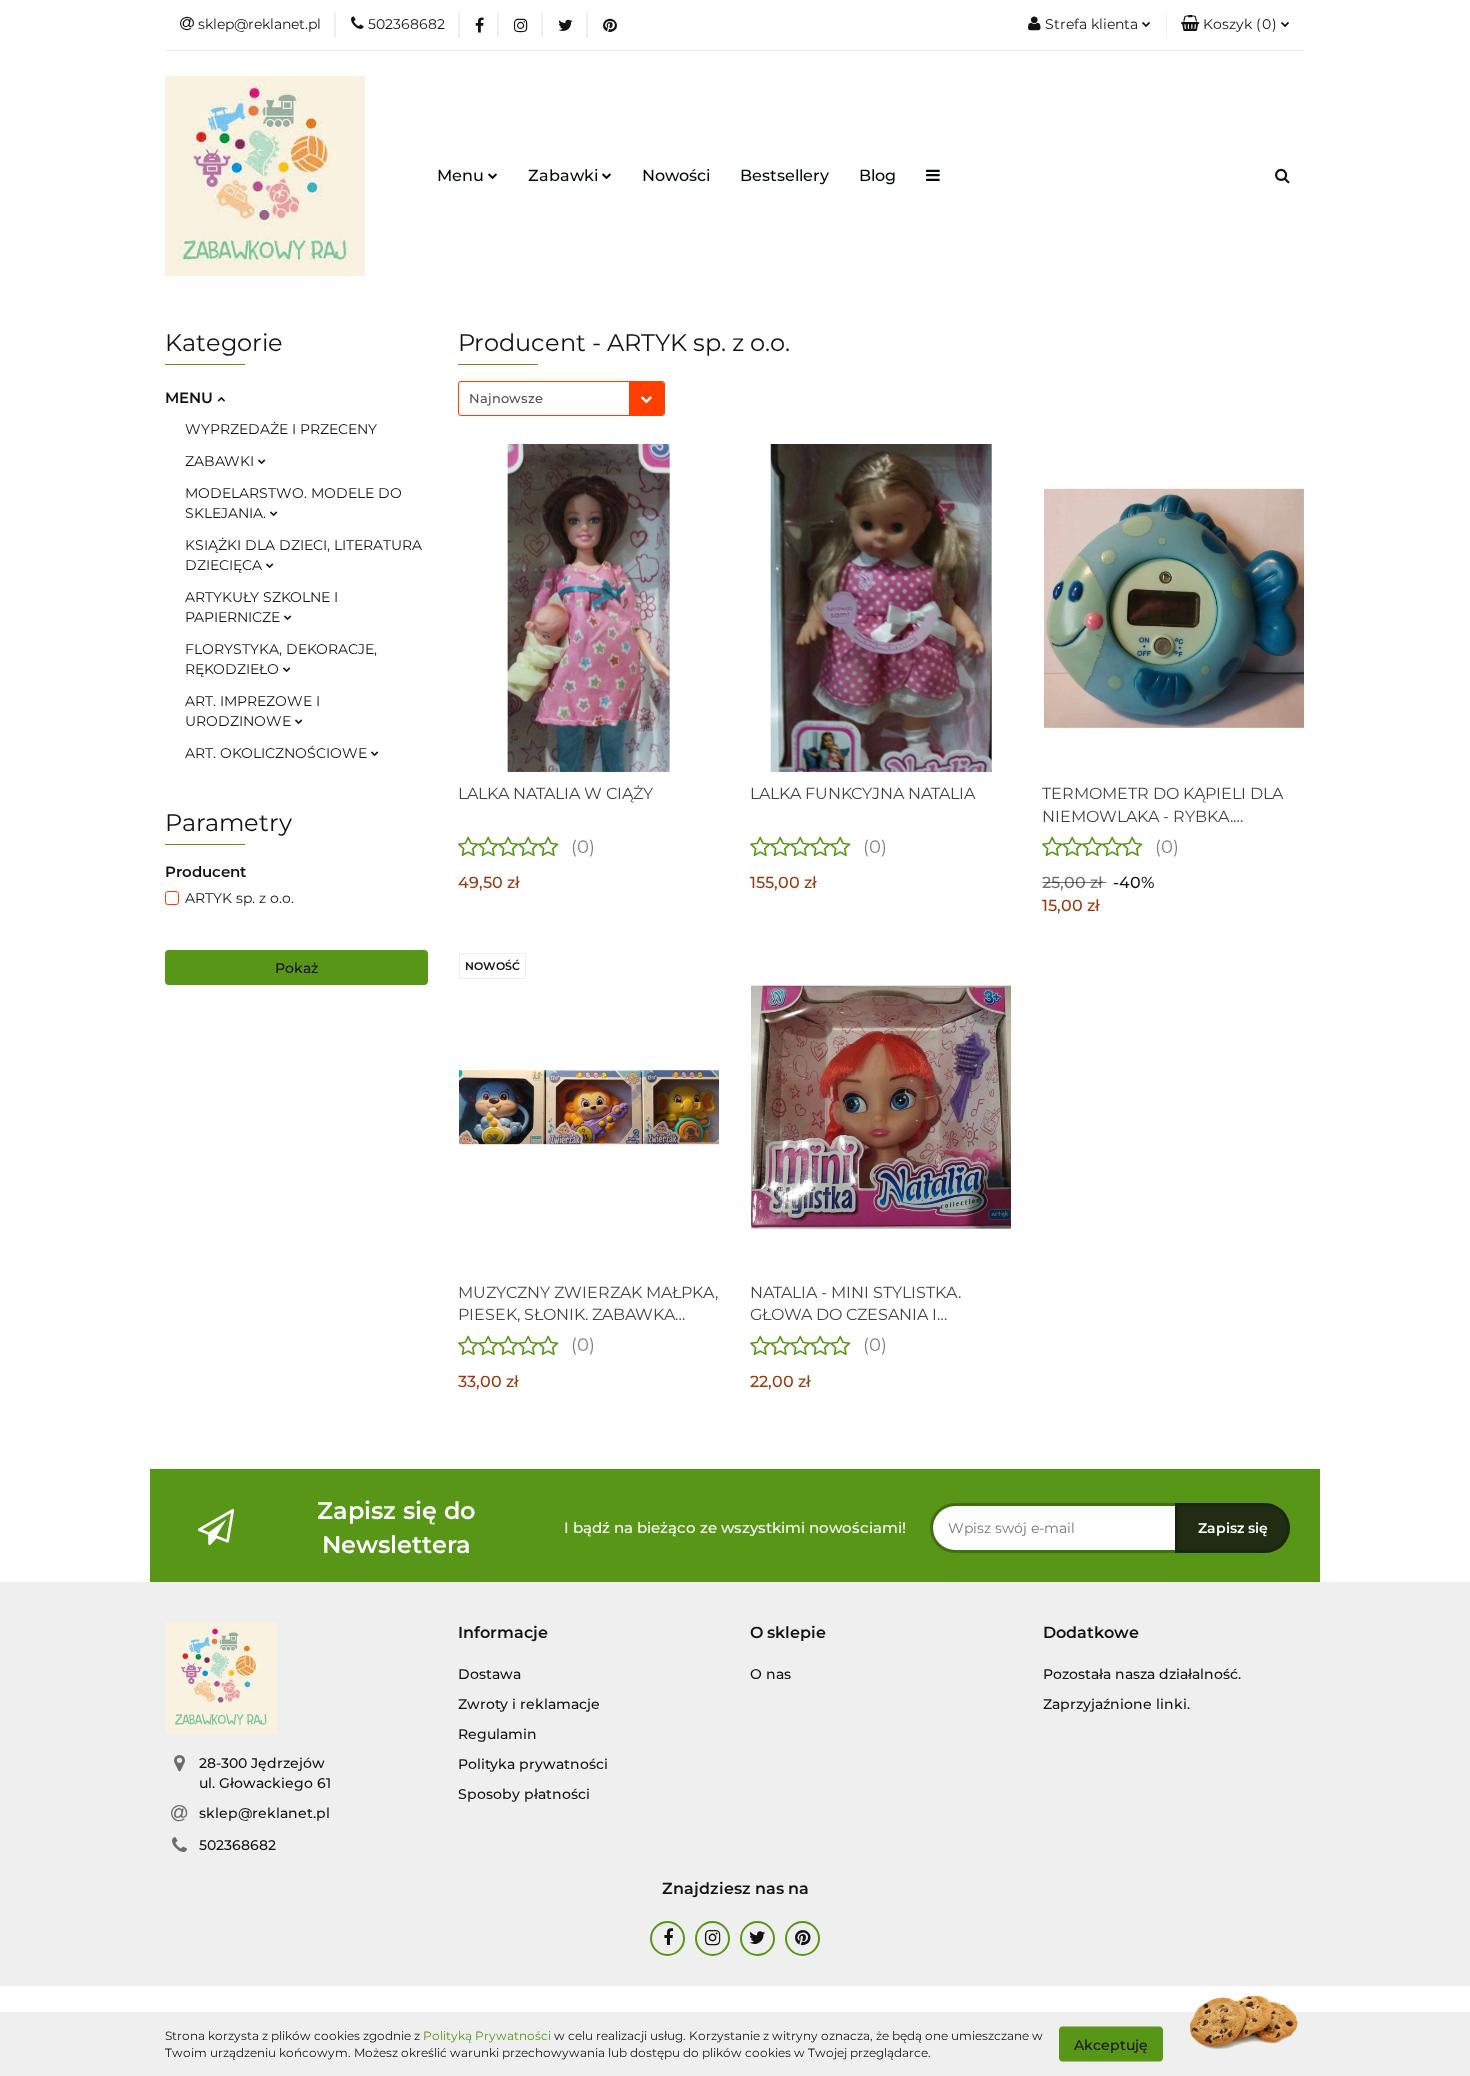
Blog (877, 175)
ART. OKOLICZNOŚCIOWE (278, 753)
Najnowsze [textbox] (506, 398)
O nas (770, 1674)
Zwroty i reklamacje (529, 1704)
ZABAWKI (221, 461)
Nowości (676, 175)
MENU (191, 397)
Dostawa (489, 1674)
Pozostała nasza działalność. (1142, 1674)
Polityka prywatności (533, 1764)
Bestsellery (784, 175)
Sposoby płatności (524, 1794)
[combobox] (561, 398)
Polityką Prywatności (487, 2035)
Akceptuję (1111, 2044)
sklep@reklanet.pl (264, 1813)
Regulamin (497, 1734)
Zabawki (565, 175)
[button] (1235, 25)
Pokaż (296, 968)
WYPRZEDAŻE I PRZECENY (281, 429)
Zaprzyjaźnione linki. (1116, 1704)
